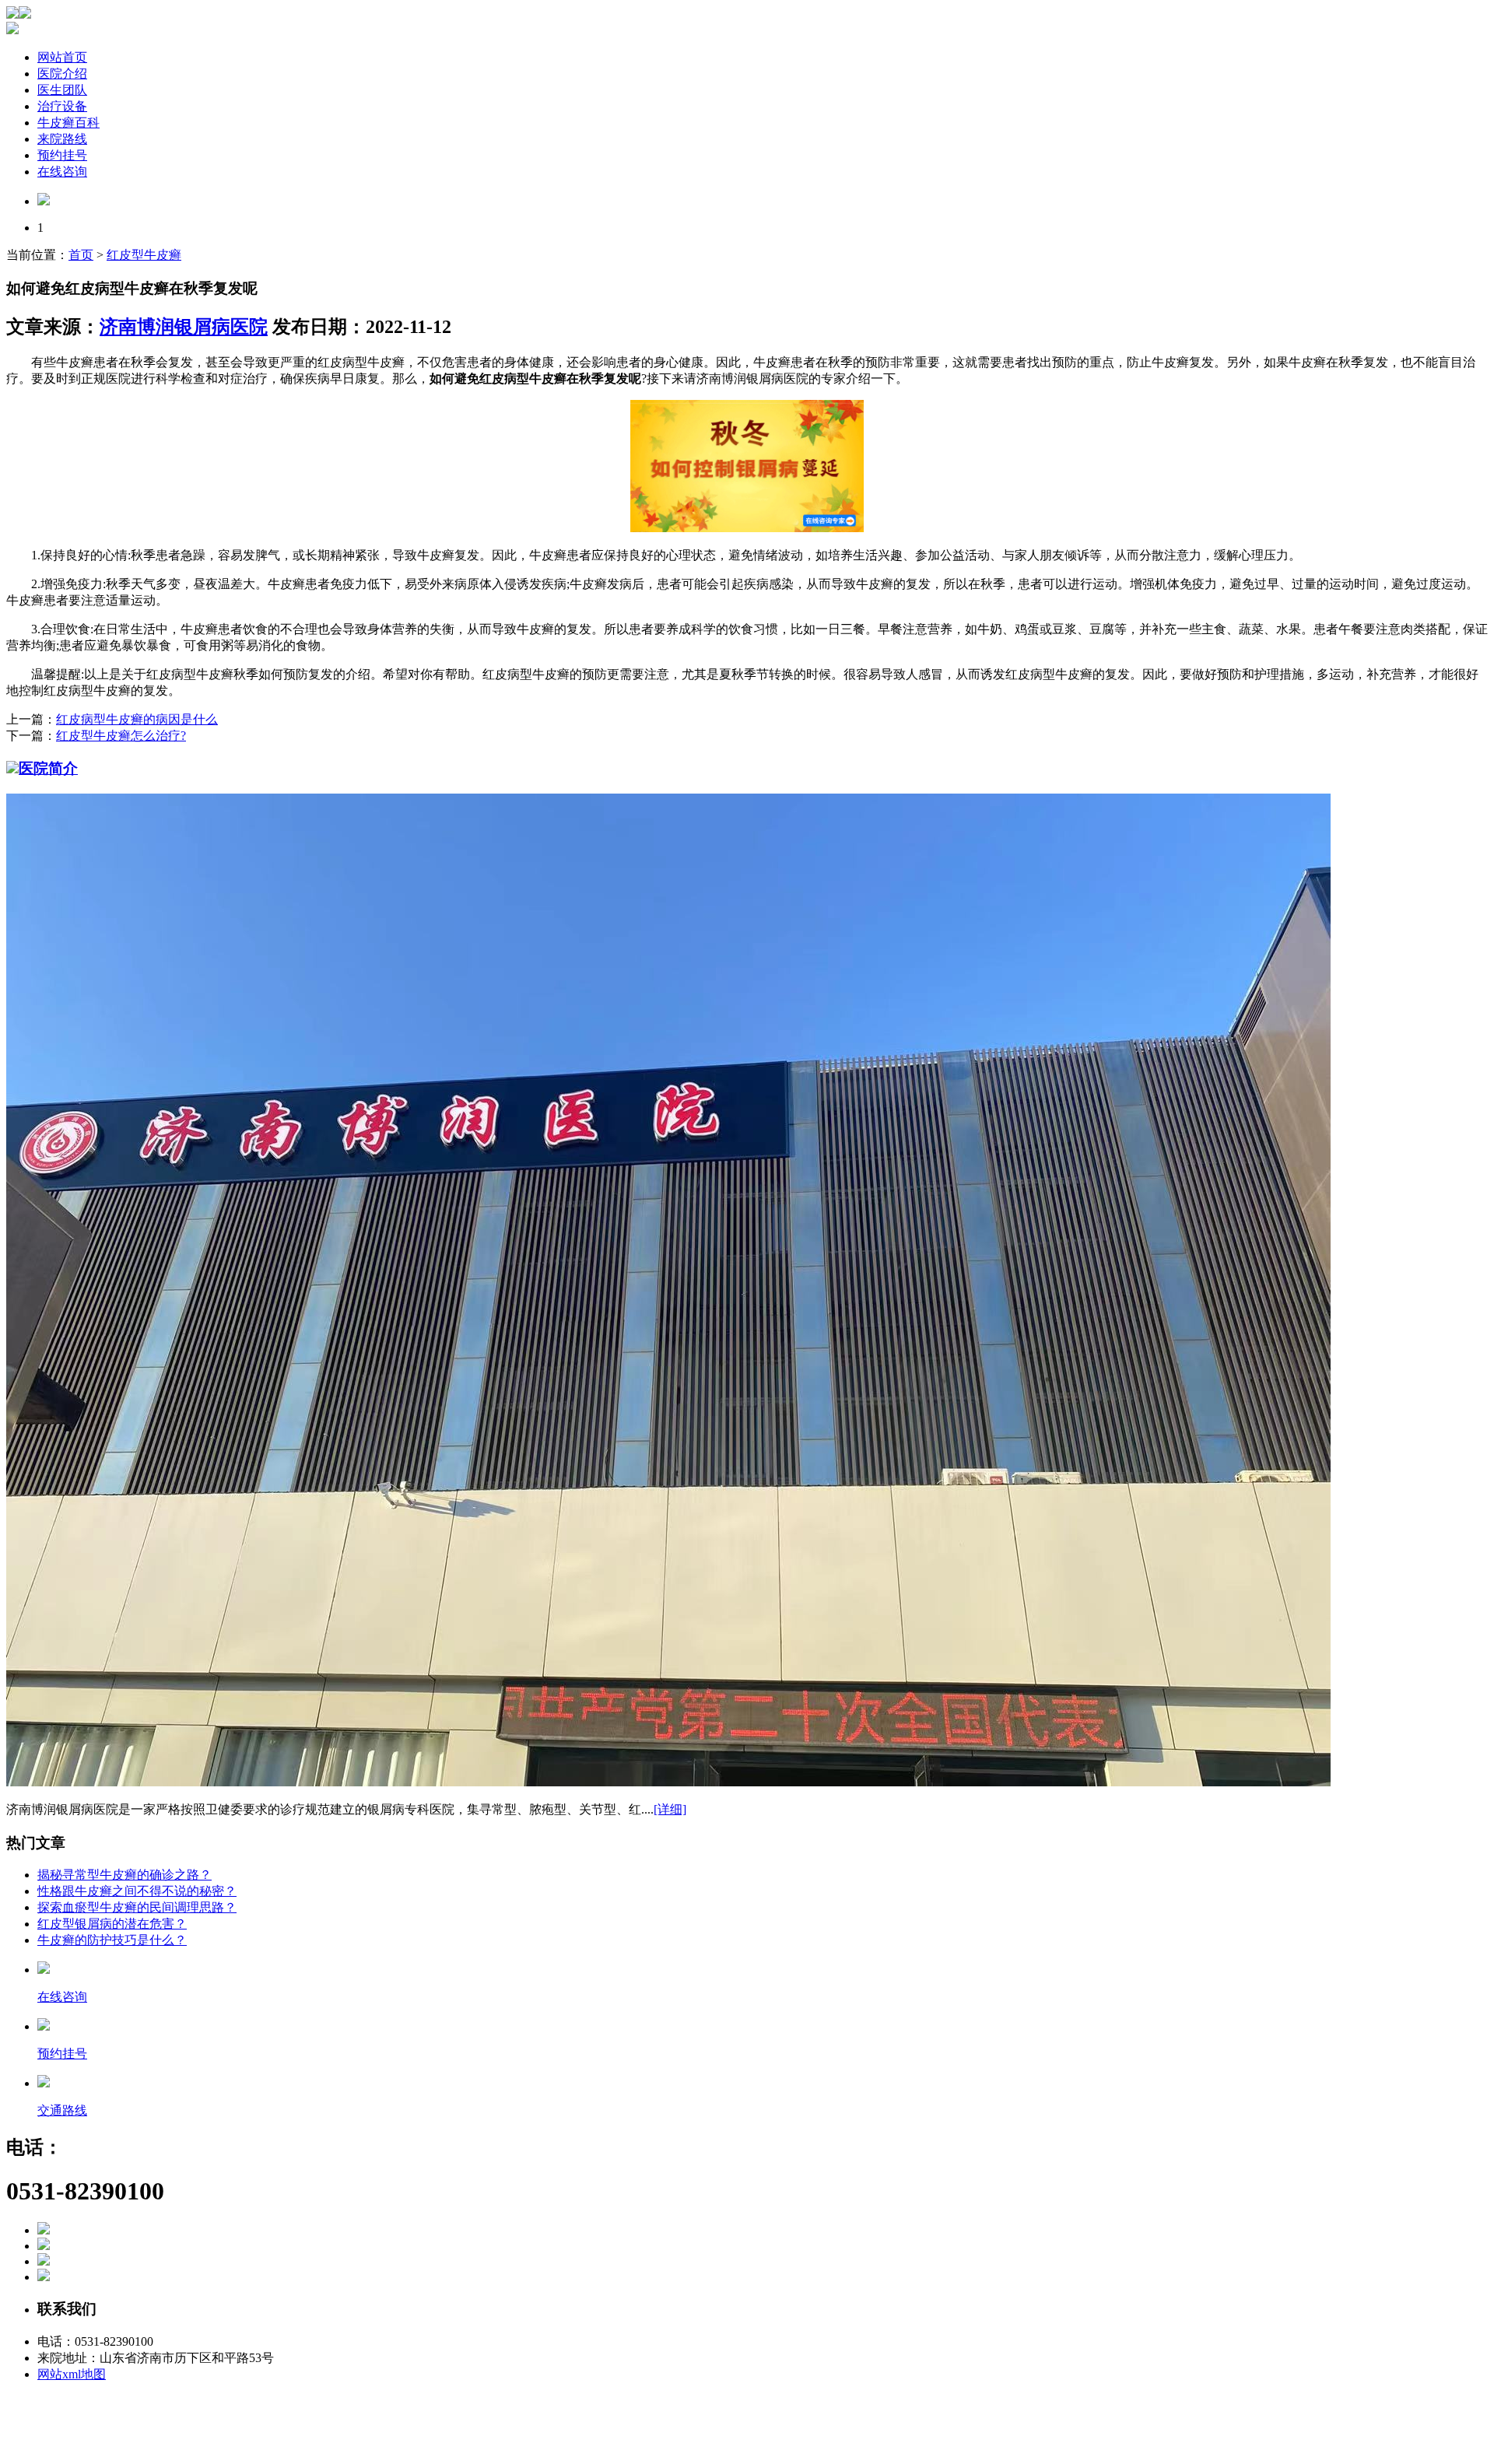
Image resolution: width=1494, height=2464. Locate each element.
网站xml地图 (72, 2374)
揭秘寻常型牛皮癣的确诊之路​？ (124, 1875)
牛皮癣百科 (68, 123)
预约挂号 (62, 155)
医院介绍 (62, 74)
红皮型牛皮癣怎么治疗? (121, 736)
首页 (81, 255)
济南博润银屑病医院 (184, 327)
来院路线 (62, 139)
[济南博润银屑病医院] (44, 201)
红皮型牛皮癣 (144, 255)
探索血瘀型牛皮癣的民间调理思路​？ (137, 1907)
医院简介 (48, 768)
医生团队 (62, 90)
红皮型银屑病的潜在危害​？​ (112, 1924)
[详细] (670, 1809)
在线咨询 (62, 172)
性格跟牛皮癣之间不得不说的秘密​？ (137, 1891)
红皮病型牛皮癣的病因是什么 (137, 719)
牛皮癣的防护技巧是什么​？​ (112, 1940)
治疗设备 (62, 106)
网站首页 (62, 57)
